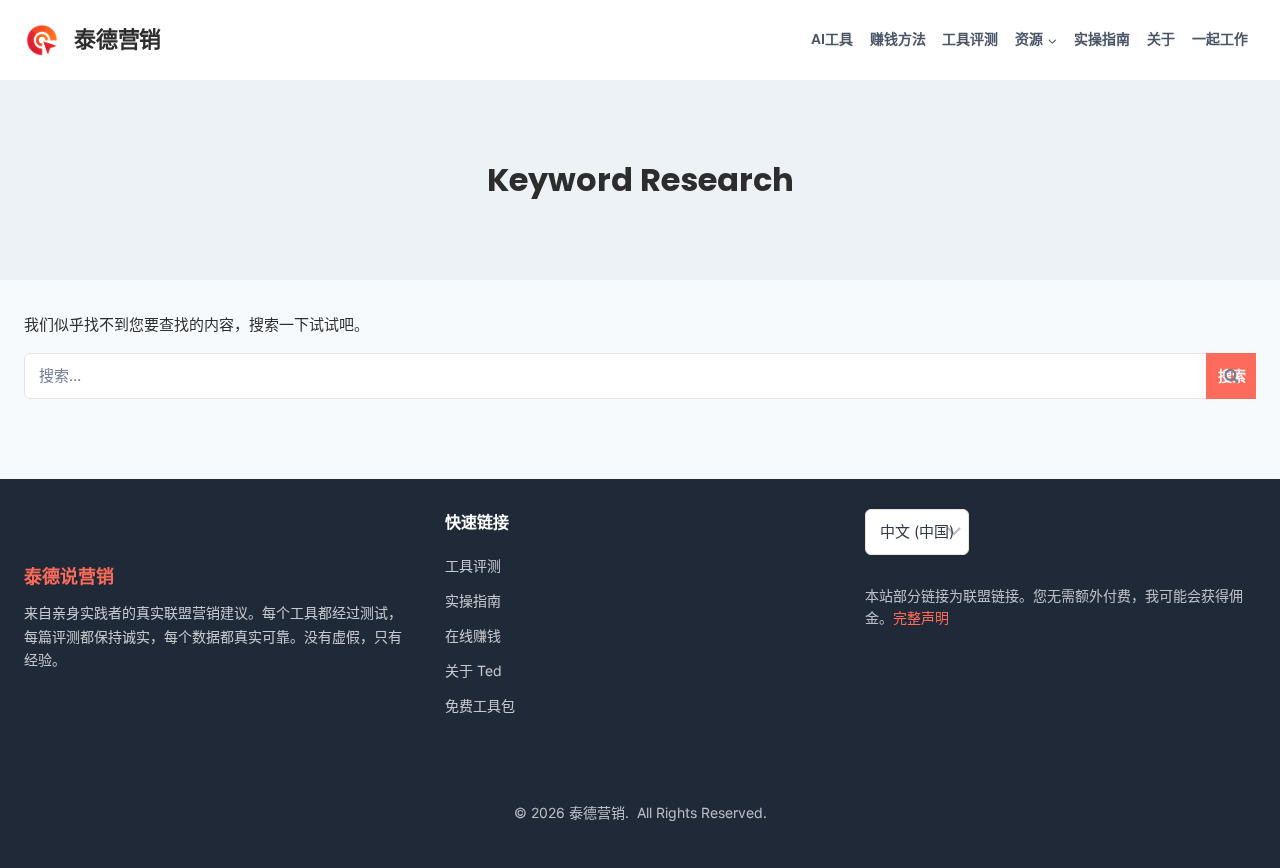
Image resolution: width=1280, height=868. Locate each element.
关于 (1161, 39)
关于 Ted (473, 670)
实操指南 (1102, 39)
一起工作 (1220, 39)
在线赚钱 (473, 635)
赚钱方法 (898, 39)
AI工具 (832, 39)
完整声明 (921, 617)
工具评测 (970, 39)
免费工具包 (480, 705)
